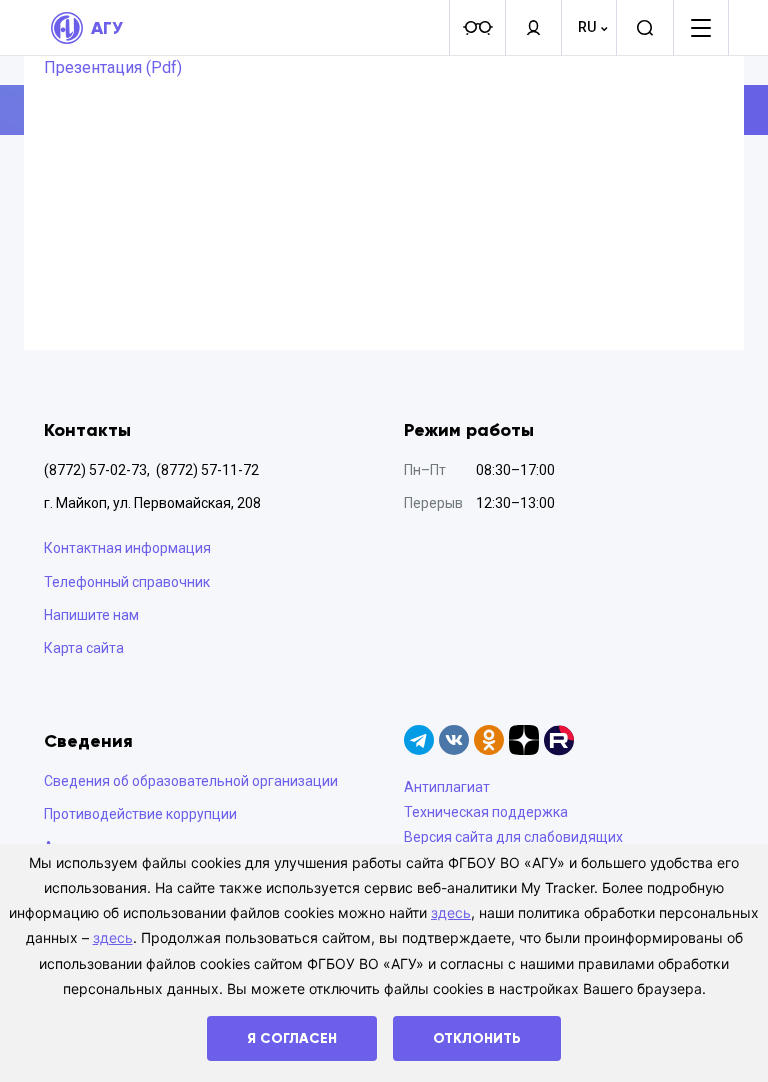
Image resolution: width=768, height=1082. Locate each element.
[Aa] (477, 28)
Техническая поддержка (486, 812)
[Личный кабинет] (533, 28)
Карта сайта (84, 648)
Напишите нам (91, 615)
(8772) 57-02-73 (95, 470)
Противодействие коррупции (140, 814)
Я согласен (292, 1038)
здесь (451, 912)
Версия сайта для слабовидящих (513, 837)
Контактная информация (127, 548)
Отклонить (477, 1038)
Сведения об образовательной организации (191, 781)
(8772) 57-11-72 (207, 470)
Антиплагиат (447, 787)
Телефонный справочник (127, 582)
